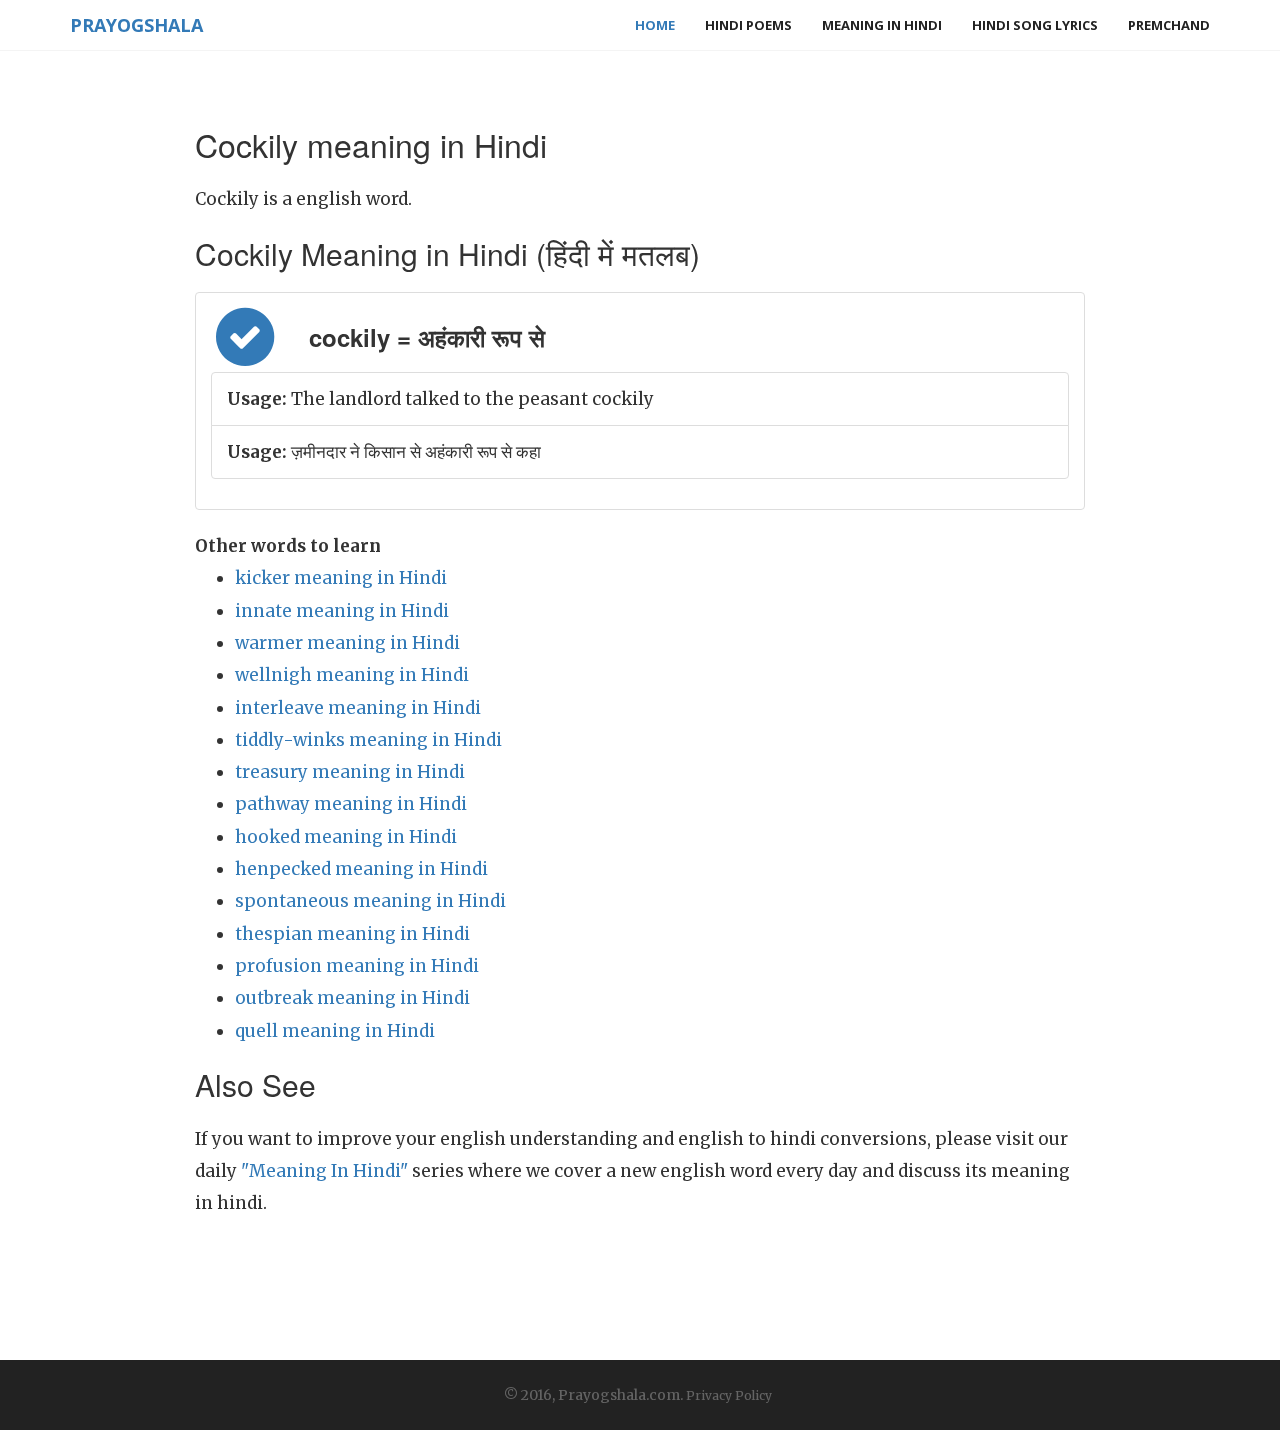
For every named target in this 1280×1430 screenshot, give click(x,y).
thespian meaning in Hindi (352, 934)
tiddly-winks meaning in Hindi (368, 740)
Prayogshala (136, 25)
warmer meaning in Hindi (347, 643)
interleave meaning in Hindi (358, 708)
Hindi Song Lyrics (1035, 25)
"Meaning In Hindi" (324, 1171)
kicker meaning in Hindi (341, 578)
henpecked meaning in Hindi (361, 869)
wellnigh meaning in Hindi (352, 675)
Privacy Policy (729, 1395)
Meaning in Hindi (882, 25)
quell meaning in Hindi (335, 1031)
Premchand (1169, 25)
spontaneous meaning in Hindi (370, 901)
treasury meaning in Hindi (350, 772)
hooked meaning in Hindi (346, 837)
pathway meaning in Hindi (351, 804)
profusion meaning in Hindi (357, 966)
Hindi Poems (748, 25)
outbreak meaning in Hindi (352, 998)
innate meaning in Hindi (342, 611)
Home (655, 25)
